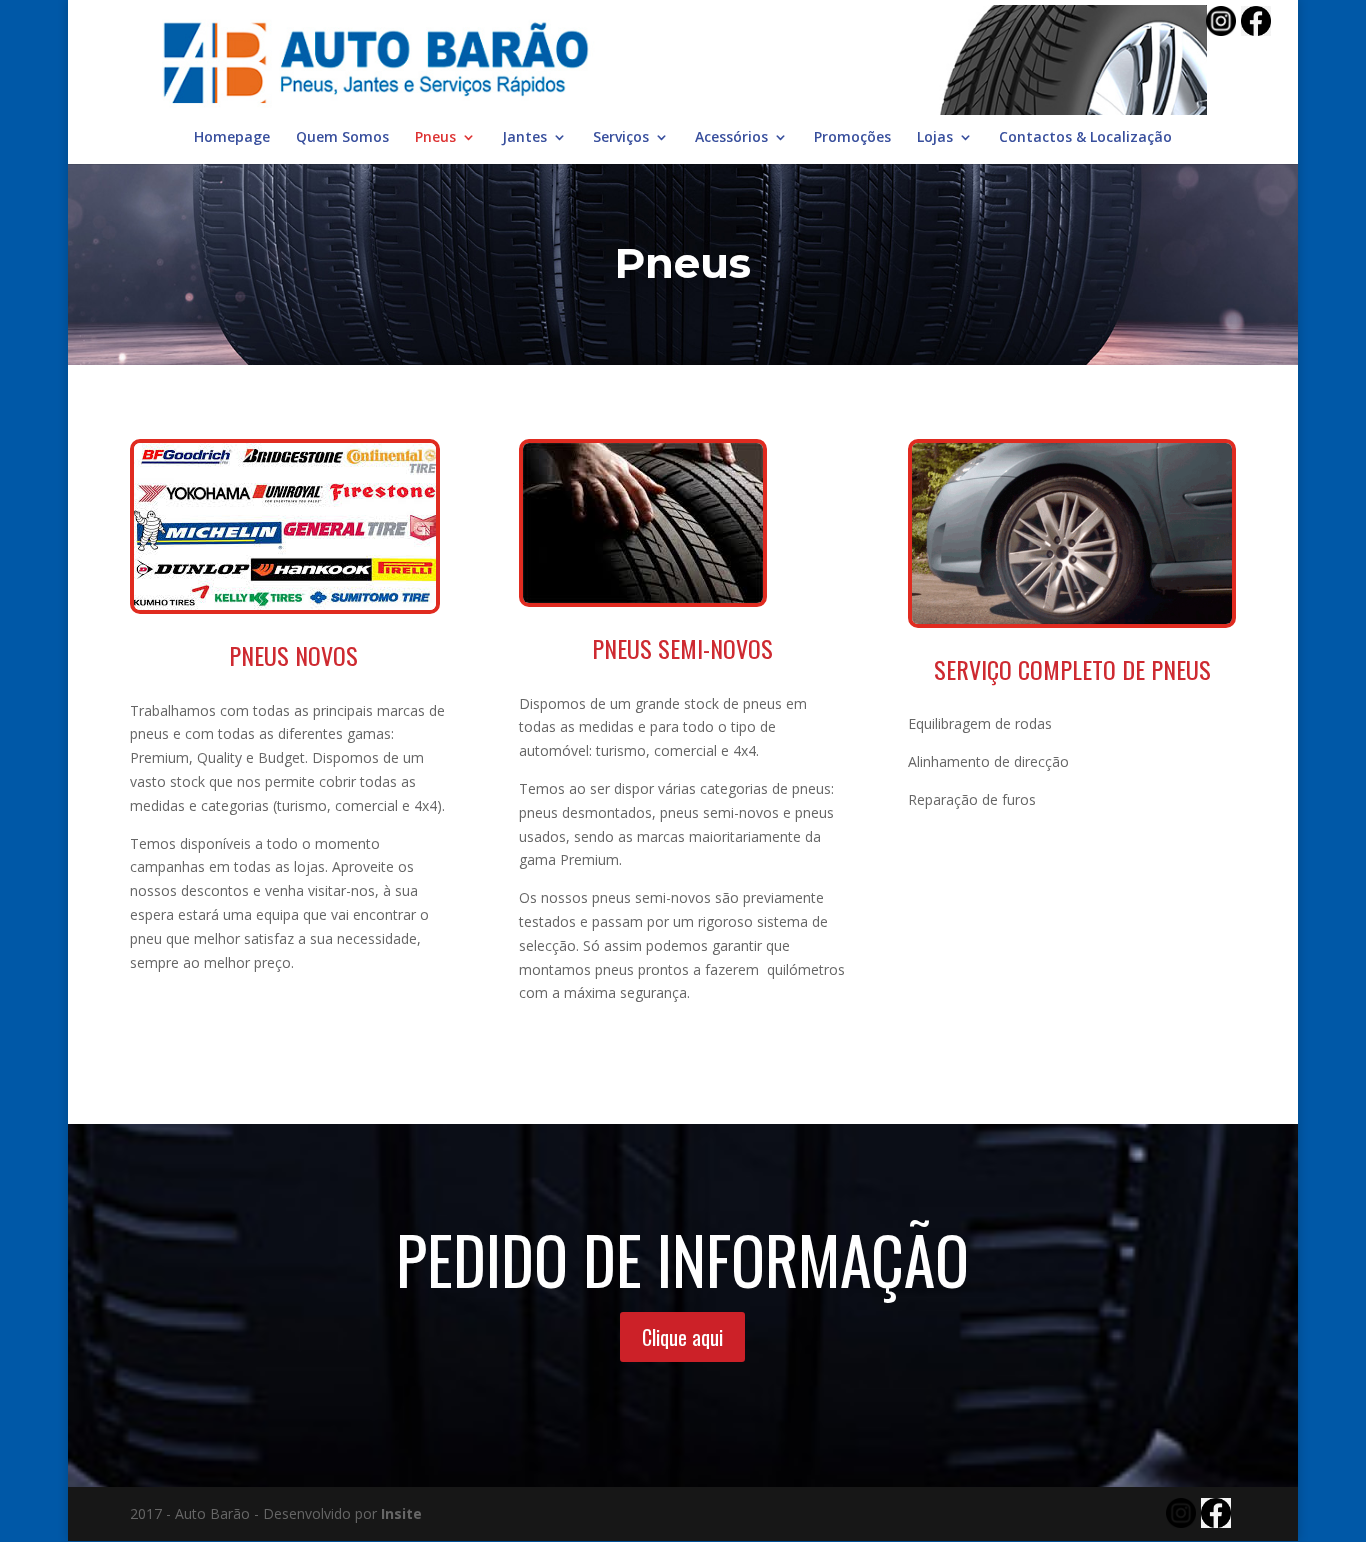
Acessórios (731, 138)
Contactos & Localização (1085, 138)
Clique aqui (682, 1337)
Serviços (621, 138)
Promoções (852, 138)
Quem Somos (342, 138)
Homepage (232, 138)
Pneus (435, 138)
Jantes (524, 138)
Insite (401, 1513)
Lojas (935, 138)
